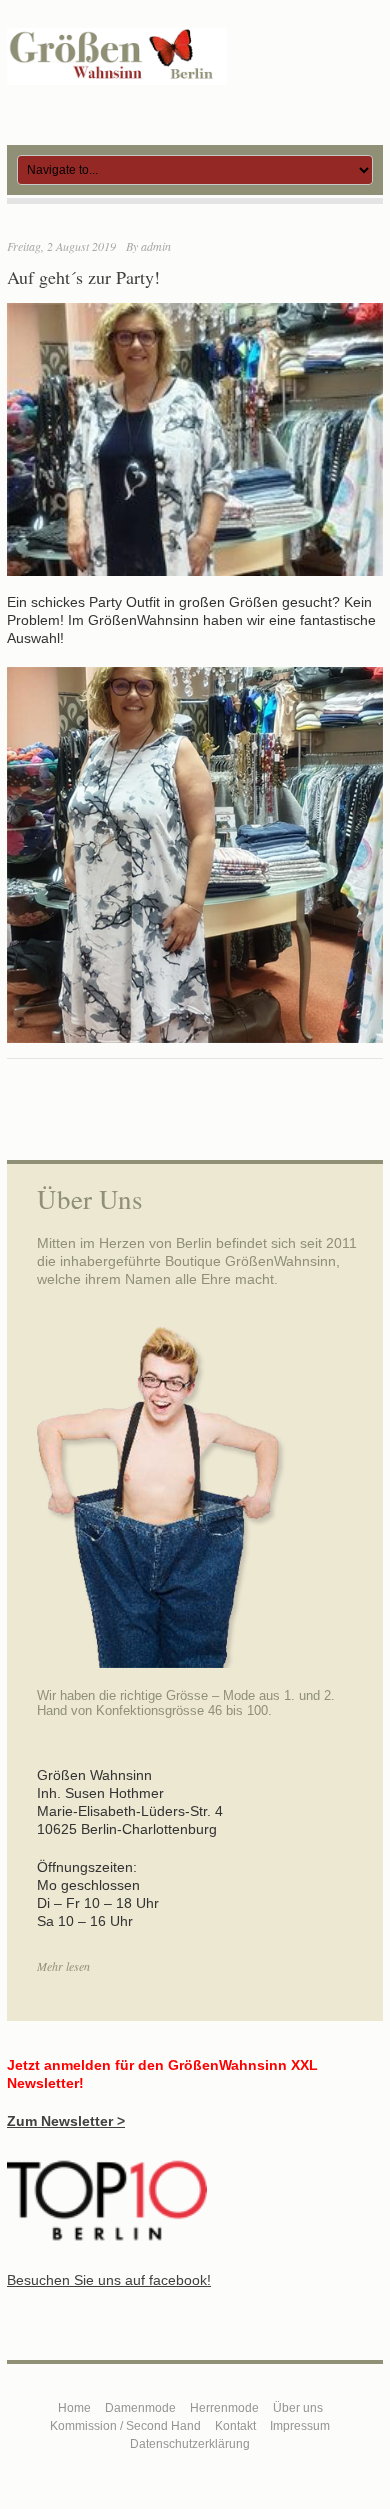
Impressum (300, 2426)
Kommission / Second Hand (125, 2426)
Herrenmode (224, 2408)
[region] (195, 855)
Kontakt (235, 2426)
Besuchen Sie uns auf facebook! (109, 2280)
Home (74, 2408)
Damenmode (140, 2408)
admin (156, 246)
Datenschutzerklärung (190, 2444)
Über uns (298, 2408)
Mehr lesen (63, 1966)
